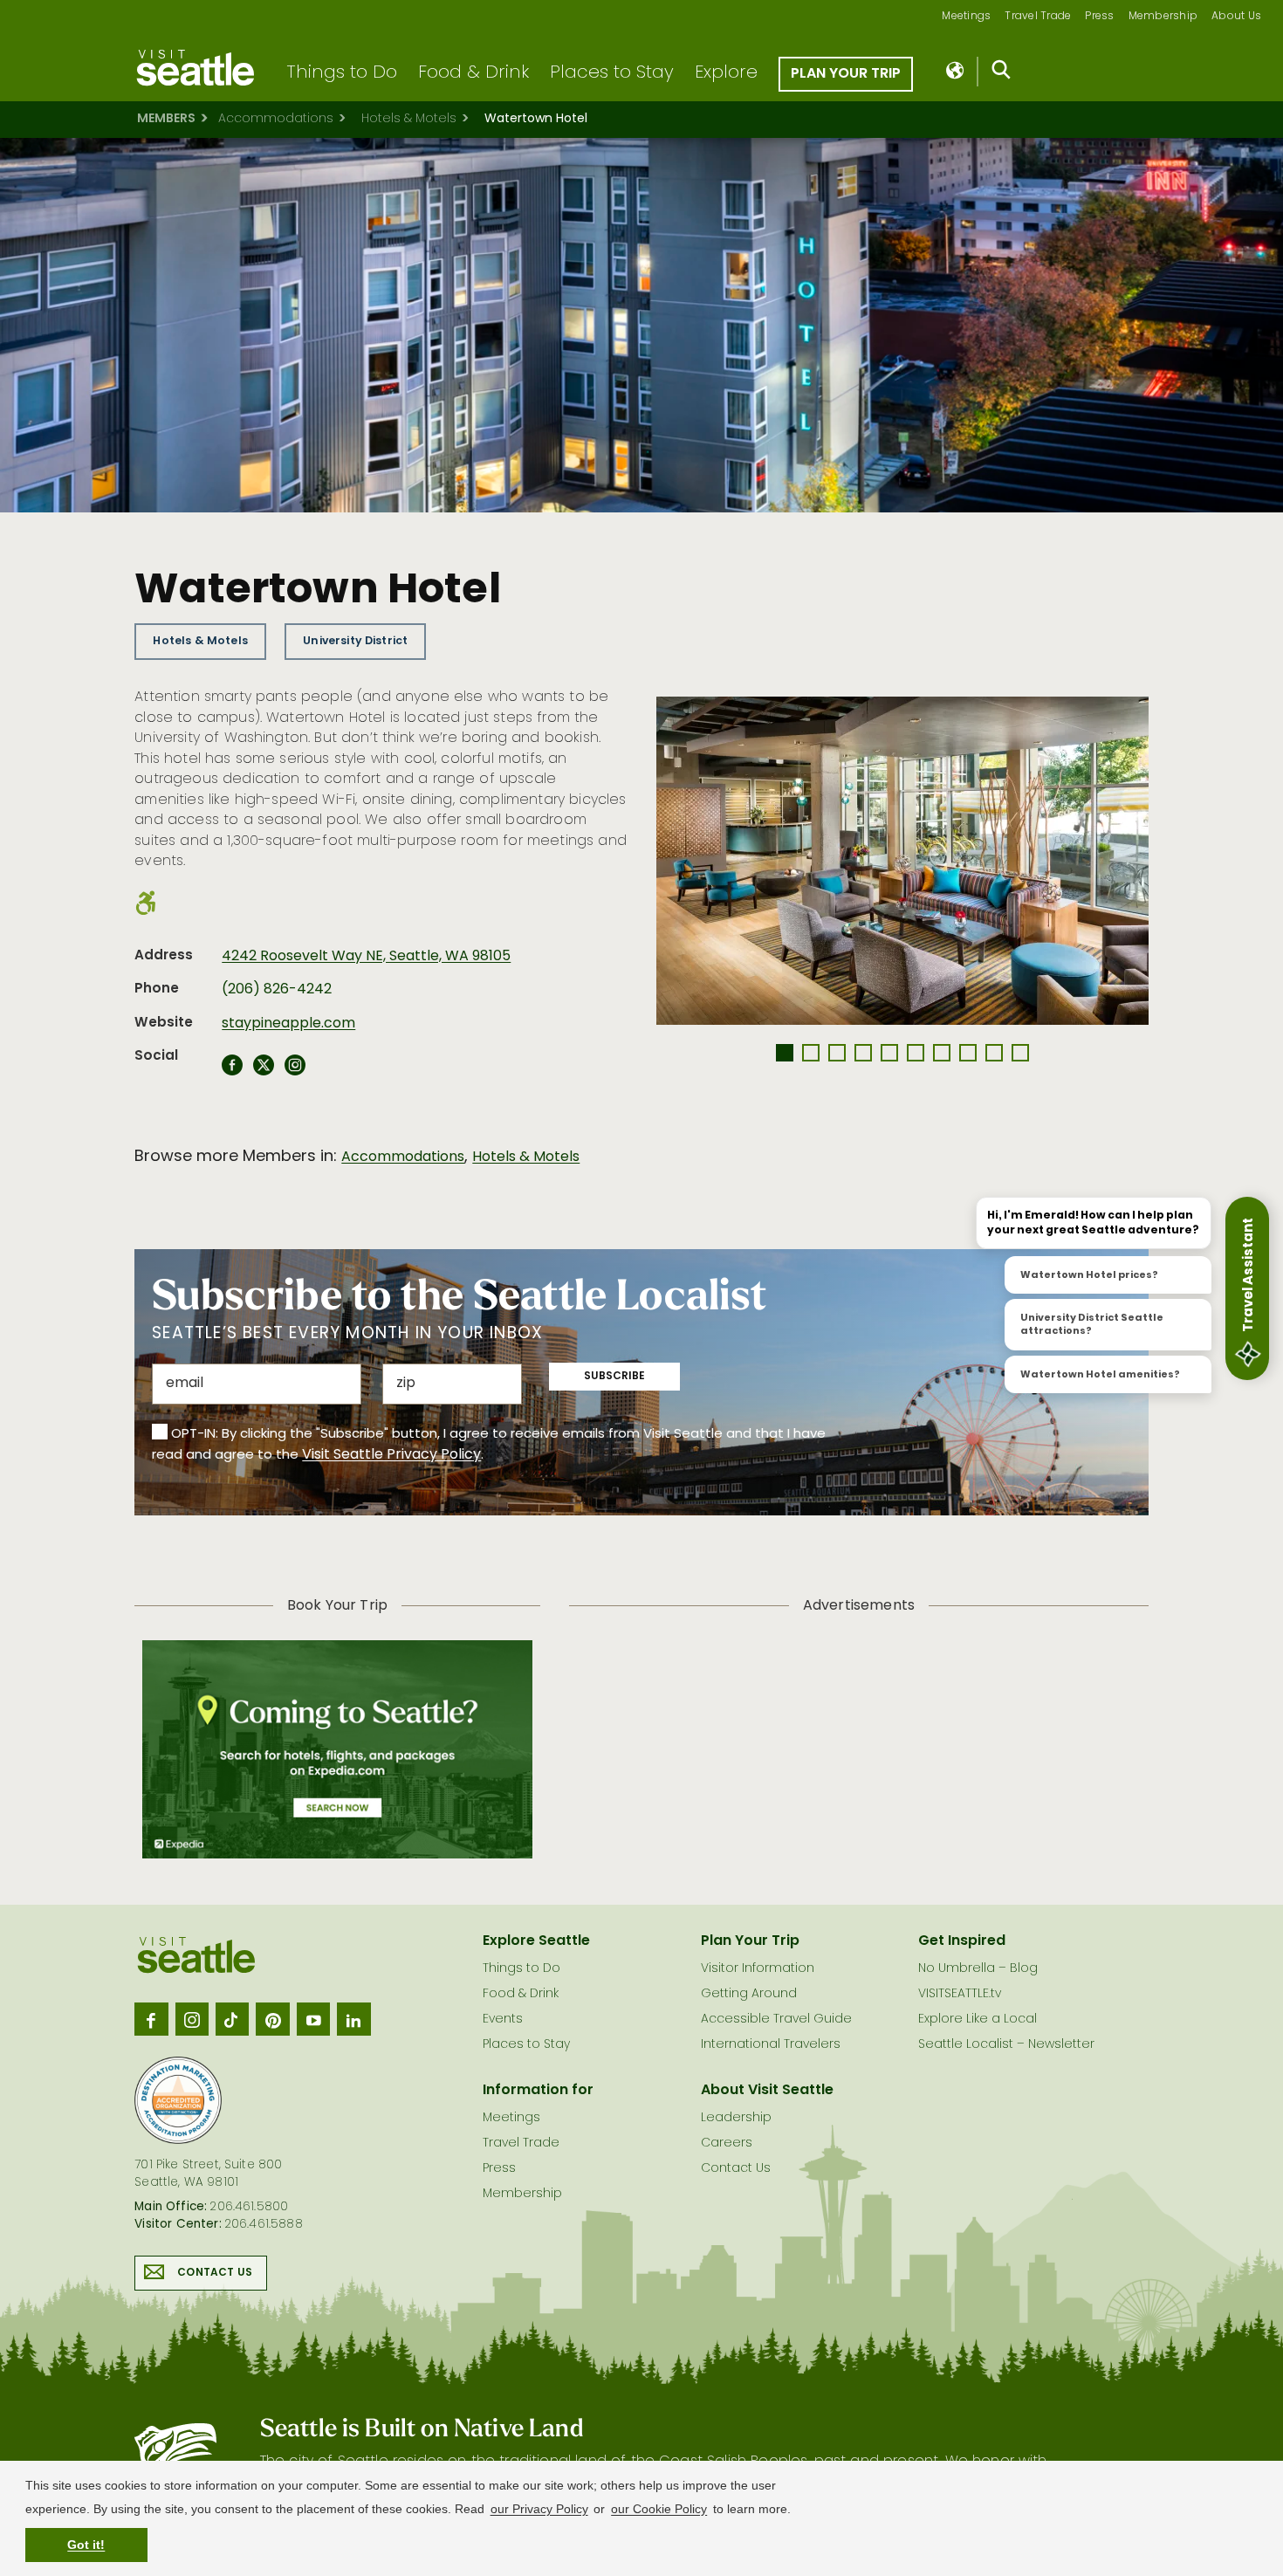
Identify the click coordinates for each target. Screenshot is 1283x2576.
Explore (726, 73)
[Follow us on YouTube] (313, 2019)
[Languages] (956, 72)
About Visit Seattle (767, 2091)
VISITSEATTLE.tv (960, 1994)
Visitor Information (758, 1969)
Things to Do (342, 73)
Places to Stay (612, 73)
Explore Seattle (536, 1941)
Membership (1163, 17)
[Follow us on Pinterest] (272, 2019)
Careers (727, 2143)
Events (503, 2020)
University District (355, 641)
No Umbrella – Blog (978, 1969)
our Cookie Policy (659, 2509)
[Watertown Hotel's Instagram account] (295, 1070)
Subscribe (614, 1377)
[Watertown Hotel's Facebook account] (232, 1070)
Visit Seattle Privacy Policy (391, 1455)
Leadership (736, 2118)
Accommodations (276, 119)
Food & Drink (473, 73)
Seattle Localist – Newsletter (1006, 2045)
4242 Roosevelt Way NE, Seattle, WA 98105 (366, 957)
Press (1099, 17)
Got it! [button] (86, 2545)
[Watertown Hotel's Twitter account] (264, 1070)
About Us (1236, 17)
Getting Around (749, 1994)
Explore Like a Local (978, 2020)
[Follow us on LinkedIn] (353, 2019)
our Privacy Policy (539, 2509)
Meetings (966, 17)
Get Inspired (962, 1941)
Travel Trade (1038, 17)
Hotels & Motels (409, 119)
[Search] (1002, 73)
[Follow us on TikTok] (232, 2019)
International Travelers (771, 2045)
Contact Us (215, 2273)
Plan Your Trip (846, 74)
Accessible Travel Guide (776, 2020)
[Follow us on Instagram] (192, 2019)
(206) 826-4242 (277, 990)
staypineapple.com (288, 1024)
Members (166, 119)
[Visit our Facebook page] (151, 2019)
